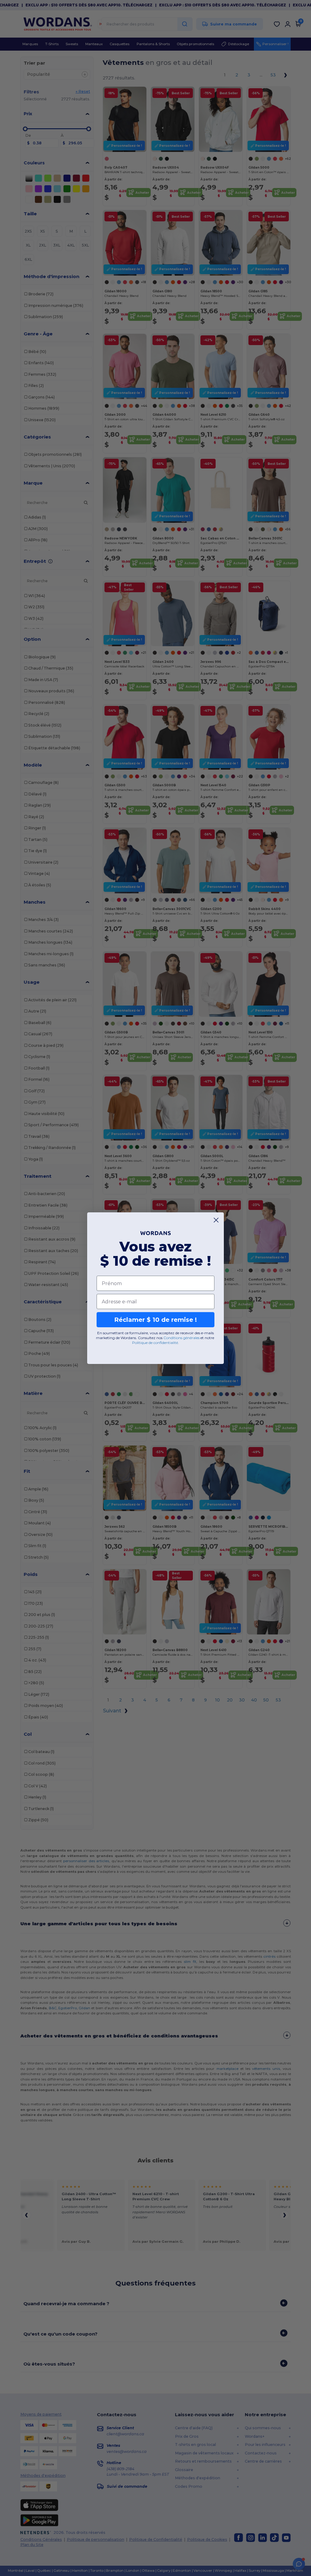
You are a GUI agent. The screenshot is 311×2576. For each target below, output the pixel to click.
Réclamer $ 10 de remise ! (155, 1320)
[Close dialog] (216, 1220)
